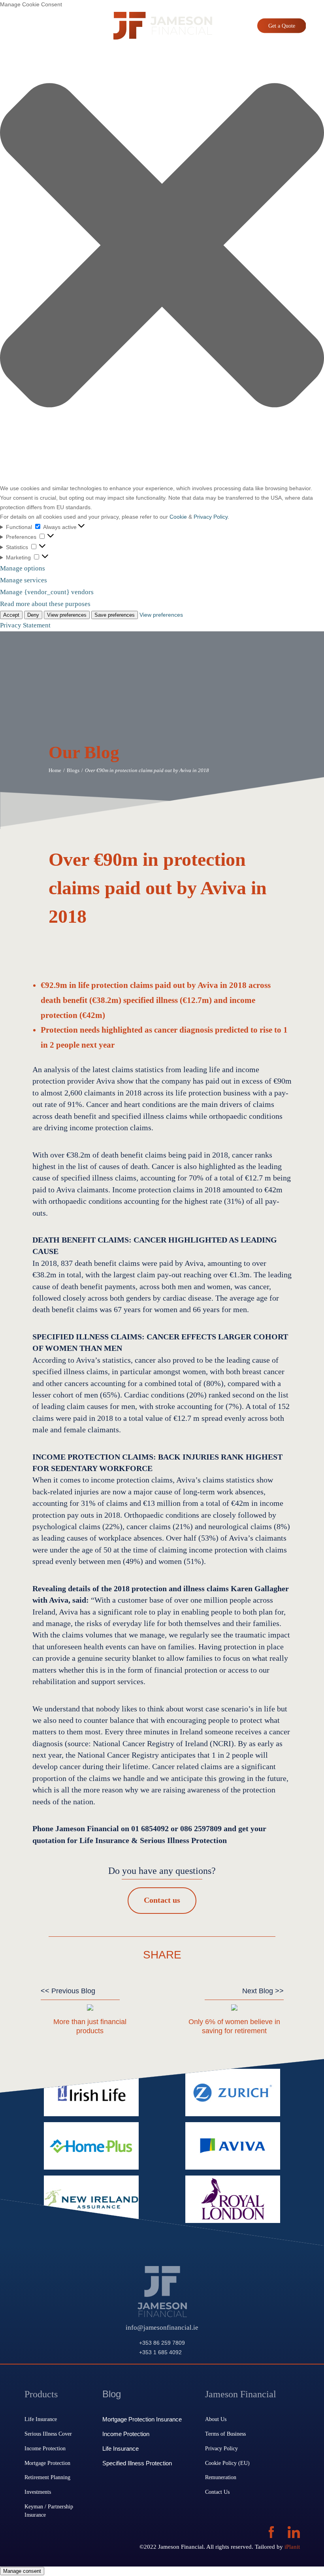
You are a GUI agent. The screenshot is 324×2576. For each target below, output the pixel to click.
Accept (11, 615)
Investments (38, 2492)
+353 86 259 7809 (162, 2343)
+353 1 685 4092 (160, 2352)
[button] (162, 247)
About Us (216, 2419)
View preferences (67, 615)
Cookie (178, 517)
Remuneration (221, 2477)
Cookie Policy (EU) (227, 2463)
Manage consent (22, 2571)
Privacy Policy (211, 517)
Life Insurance (41, 2419)
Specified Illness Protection (137, 2463)
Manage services (24, 580)
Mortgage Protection (47, 2463)
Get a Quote (282, 26)
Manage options (23, 568)
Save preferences (115, 615)
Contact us (162, 1900)
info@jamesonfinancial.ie (162, 2328)
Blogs (73, 770)
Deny (33, 615)
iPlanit (292, 2547)
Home (55, 770)
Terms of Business (225, 2434)
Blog (112, 2394)
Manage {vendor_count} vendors (47, 592)
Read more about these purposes (45, 604)
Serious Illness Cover (48, 2434)
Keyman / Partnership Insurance (49, 2511)
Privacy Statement (25, 625)
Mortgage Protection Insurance (142, 2419)
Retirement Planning (47, 2477)
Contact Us (217, 2492)
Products (41, 2394)
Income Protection (45, 2448)
